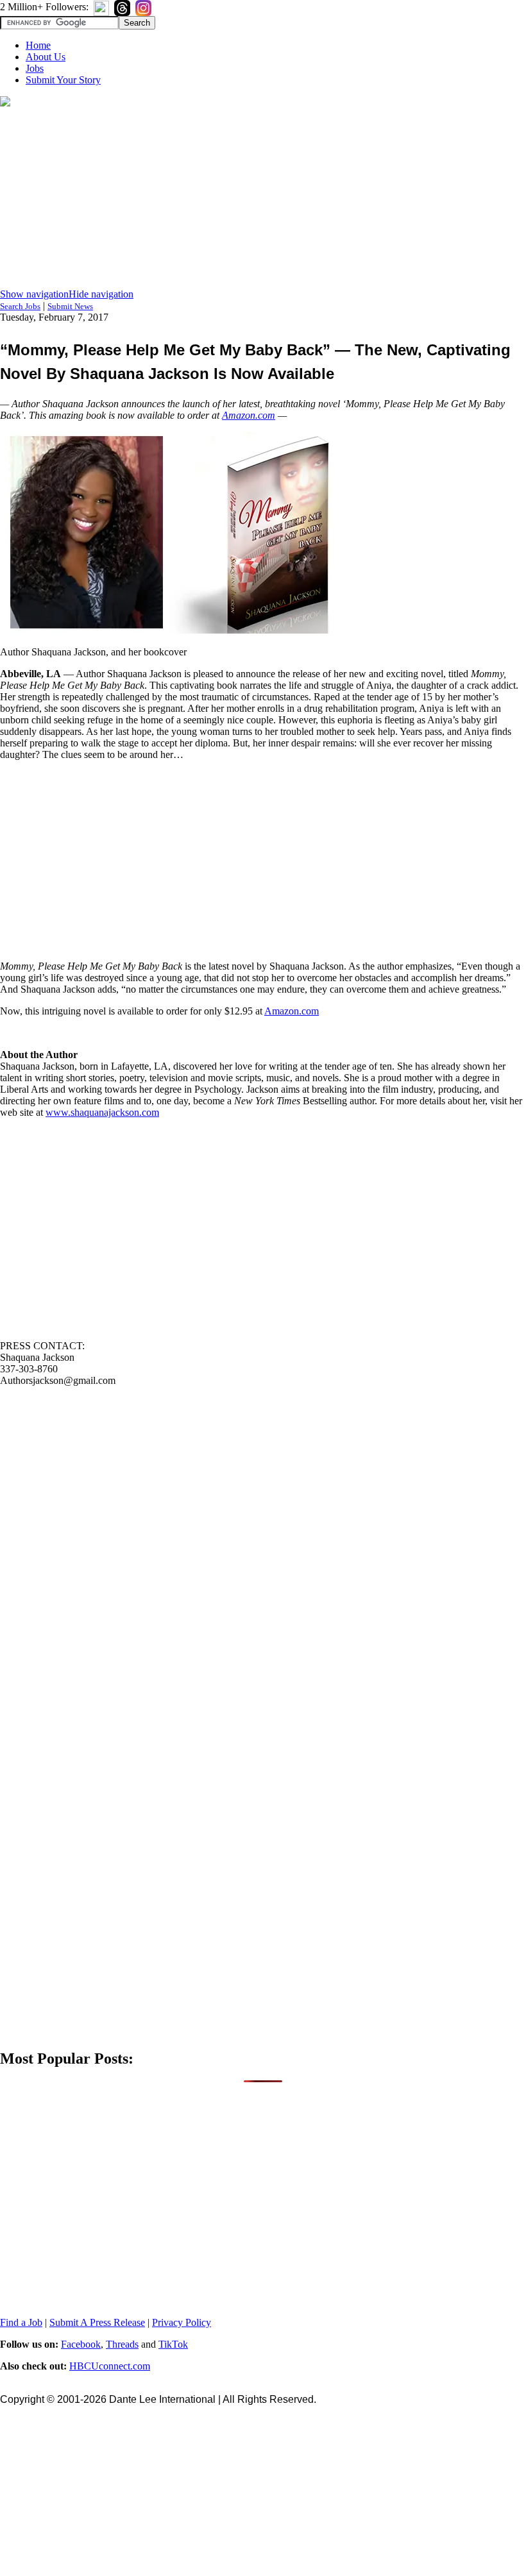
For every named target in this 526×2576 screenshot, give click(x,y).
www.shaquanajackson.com (102, 1112)
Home (38, 45)
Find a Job (21, 2322)
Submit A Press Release (97, 2322)
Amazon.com (249, 415)
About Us (46, 57)
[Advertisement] (263, 199)
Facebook (81, 2344)
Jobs (35, 68)
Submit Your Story (63, 80)
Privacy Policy (182, 2322)
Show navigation (34, 294)
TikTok (173, 2344)
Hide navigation (101, 294)
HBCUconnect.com (110, 2366)
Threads (122, 2344)
